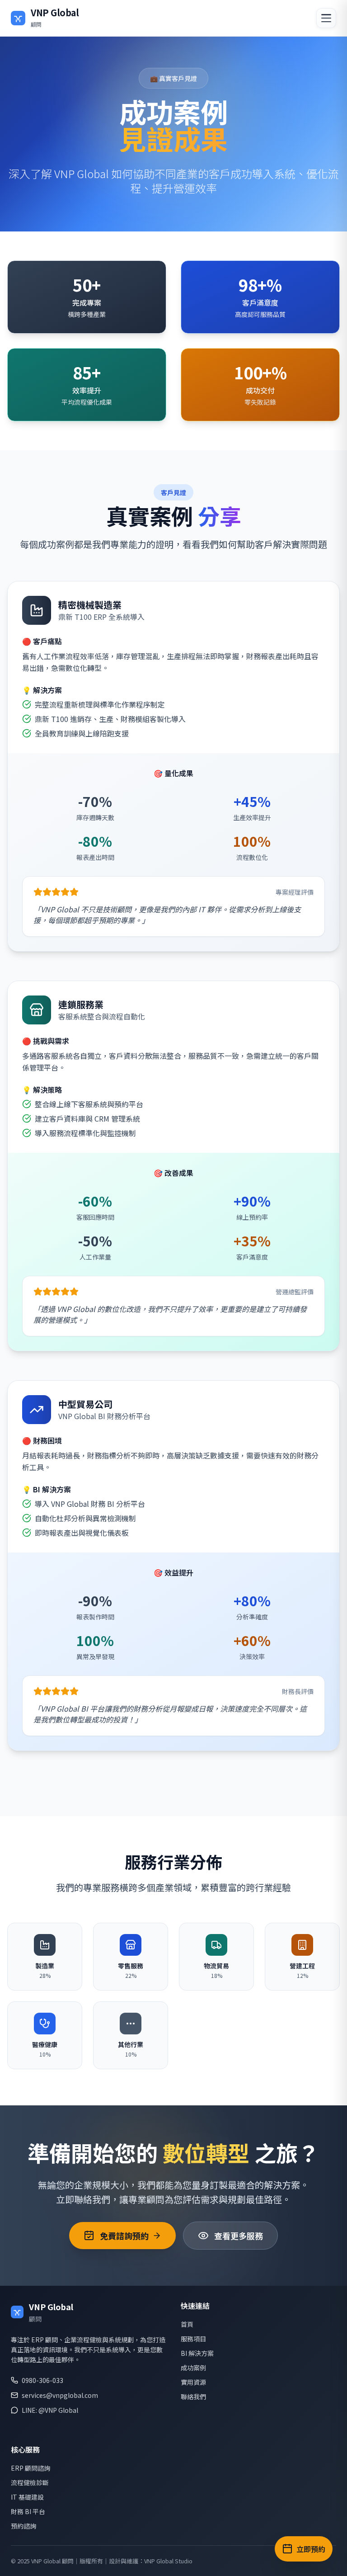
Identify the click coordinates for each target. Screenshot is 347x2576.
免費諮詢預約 (124, 2236)
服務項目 (193, 2339)
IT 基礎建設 (27, 2497)
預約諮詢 (23, 2526)
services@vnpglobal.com (60, 2395)
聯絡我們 (193, 2397)
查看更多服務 (239, 2236)
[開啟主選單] (326, 18)
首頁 (187, 2324)
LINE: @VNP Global (50, 2410)
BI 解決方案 (197, 2353)
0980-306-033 (42, 2380)
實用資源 (193, 2382)
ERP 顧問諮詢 (30, 2468)
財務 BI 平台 (28, 2511)
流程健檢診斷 (30, 2482)
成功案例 (193, 2368)
